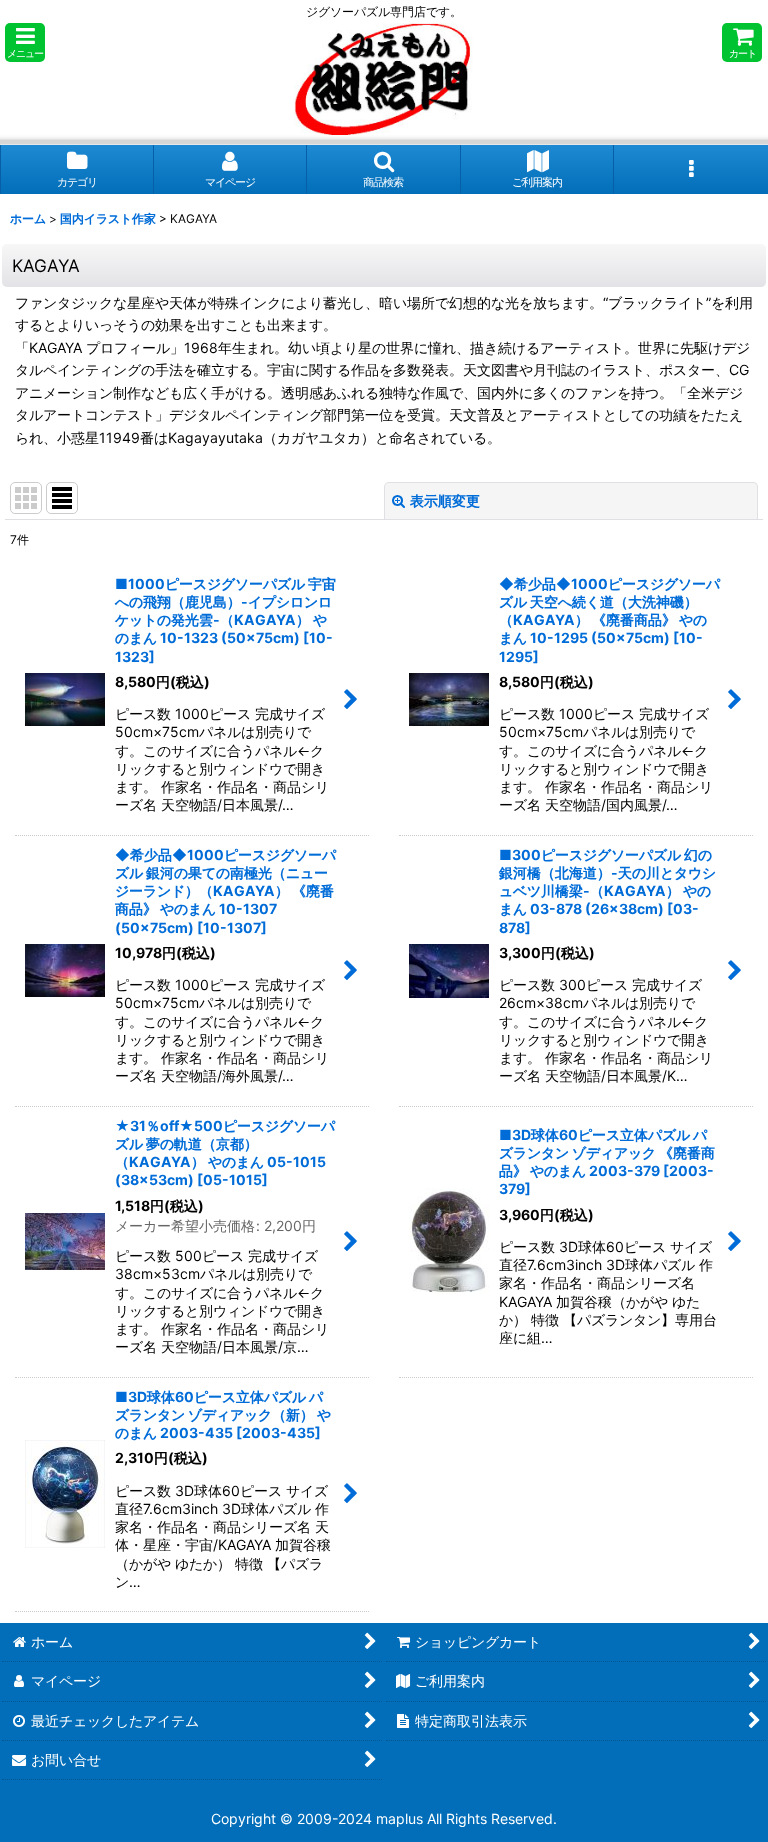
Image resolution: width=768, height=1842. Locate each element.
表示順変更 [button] (445, 500)
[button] (25, 42)
